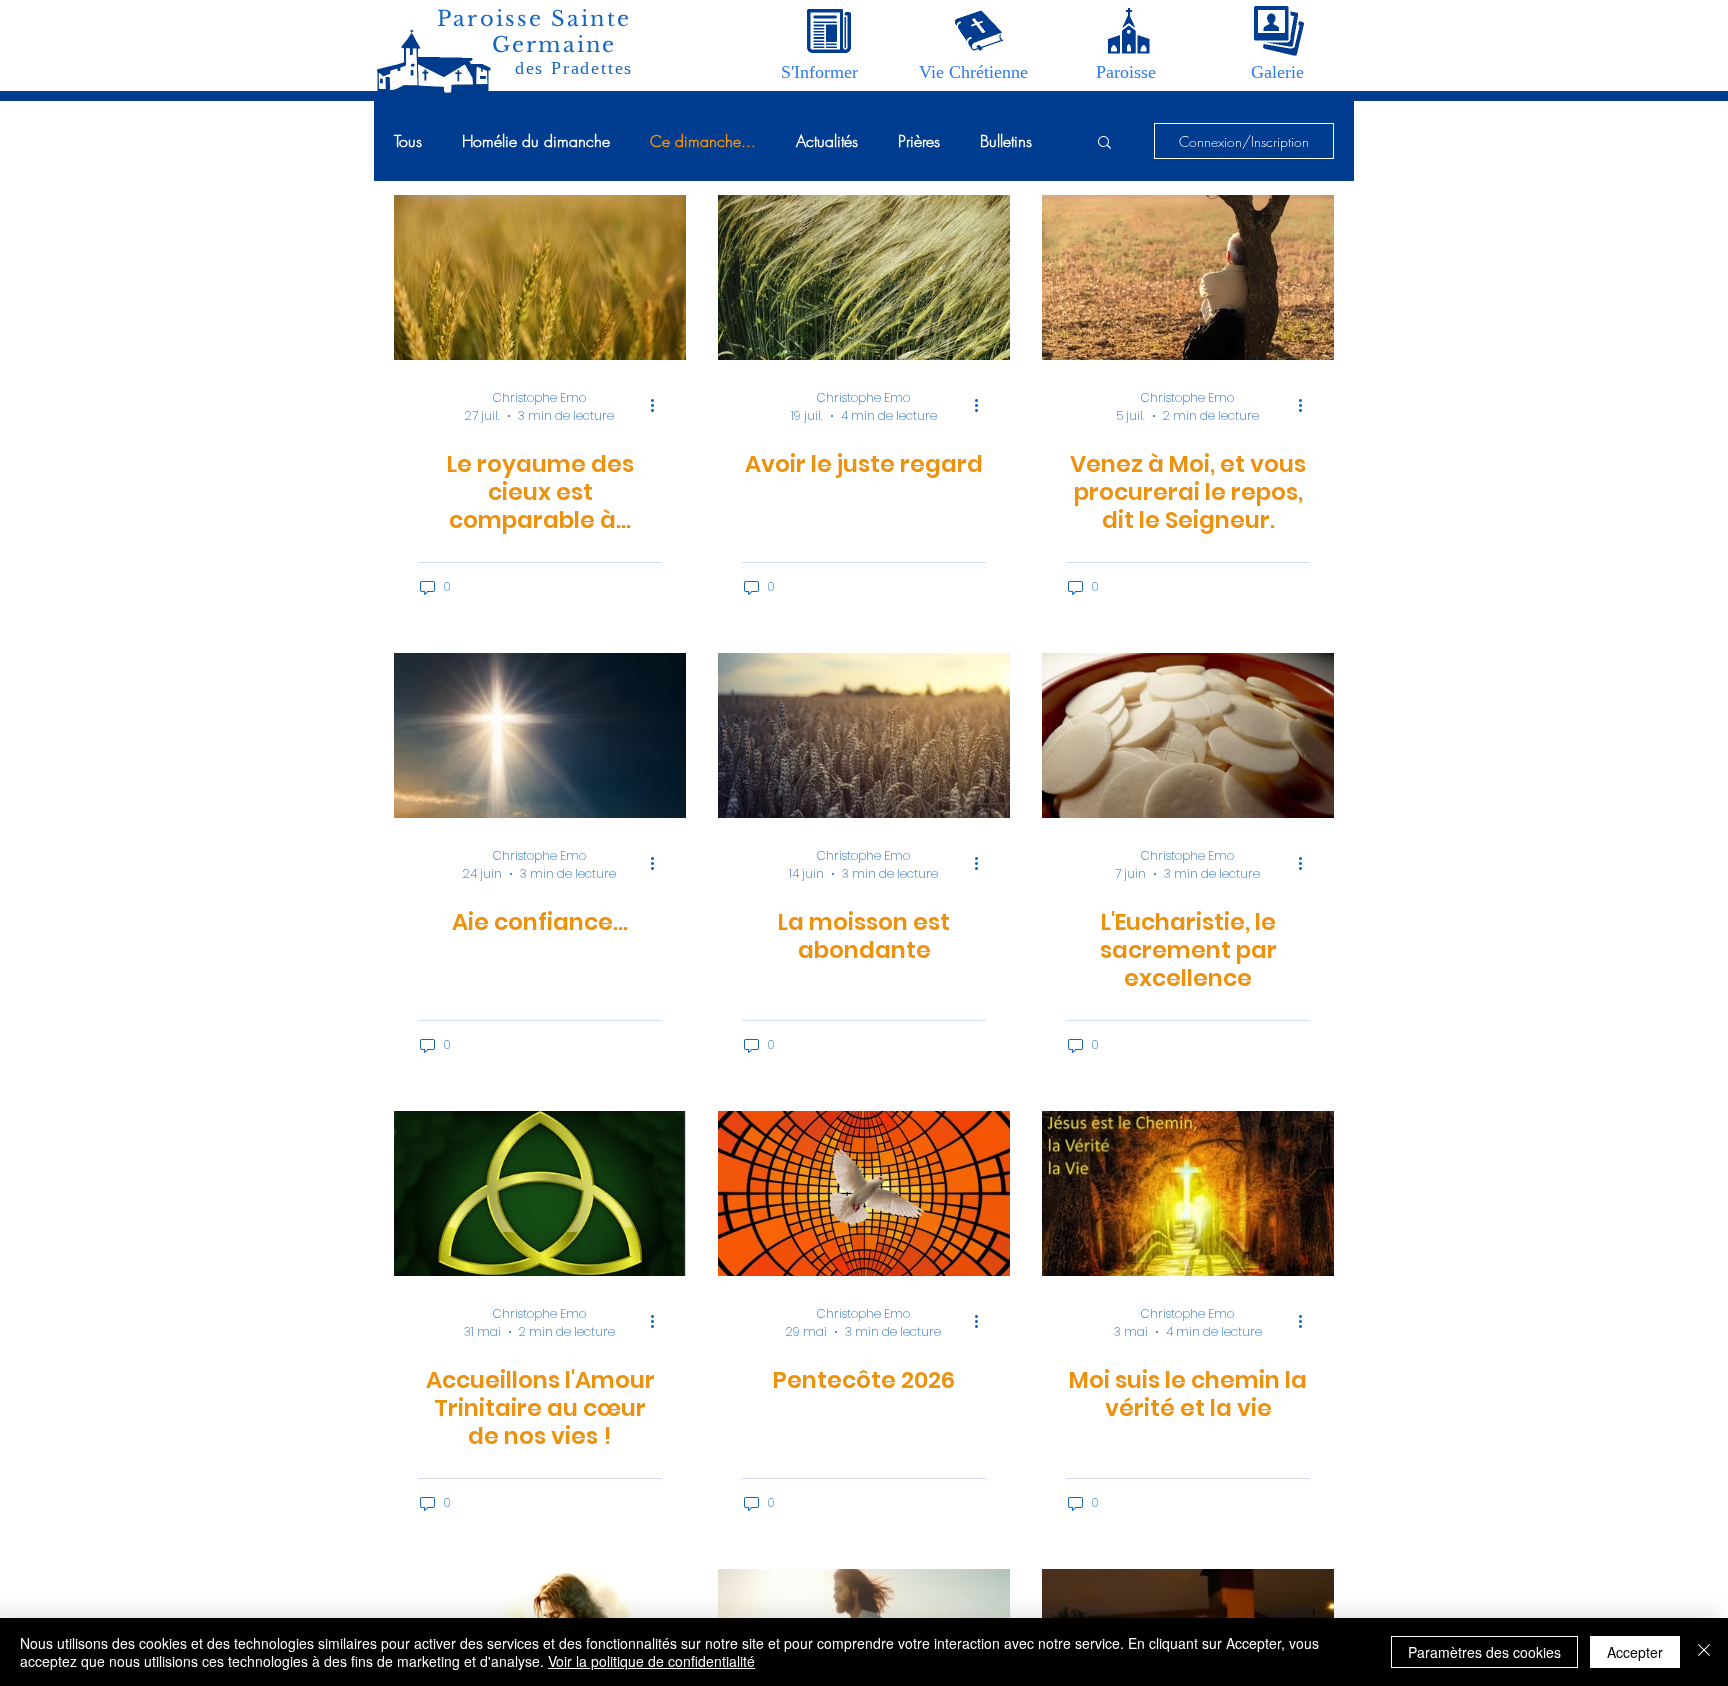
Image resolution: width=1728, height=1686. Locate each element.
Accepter (1635, 1652)
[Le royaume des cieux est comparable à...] (540, 277)
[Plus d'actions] (659, 405)
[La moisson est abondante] (864, 735)
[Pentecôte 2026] (864, 1193)
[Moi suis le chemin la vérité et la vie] (1188, 1193)
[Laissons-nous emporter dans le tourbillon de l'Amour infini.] (540, 1193)
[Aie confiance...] (540, 735)
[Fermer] (1704, 1652)
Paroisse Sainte (534, 19)
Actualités (827, 141)
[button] (819, 72)
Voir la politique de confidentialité (651, 1661)
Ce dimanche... (703, 141)
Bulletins (1006, 141)
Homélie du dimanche (536, 141)
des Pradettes (574, 68)
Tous (408, 141)
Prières (919, 141)
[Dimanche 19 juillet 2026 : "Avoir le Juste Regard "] (864, 277)
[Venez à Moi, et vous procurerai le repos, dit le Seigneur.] (1188, 277)
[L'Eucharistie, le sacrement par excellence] (1188, 735)
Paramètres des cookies (1484, 1652)
